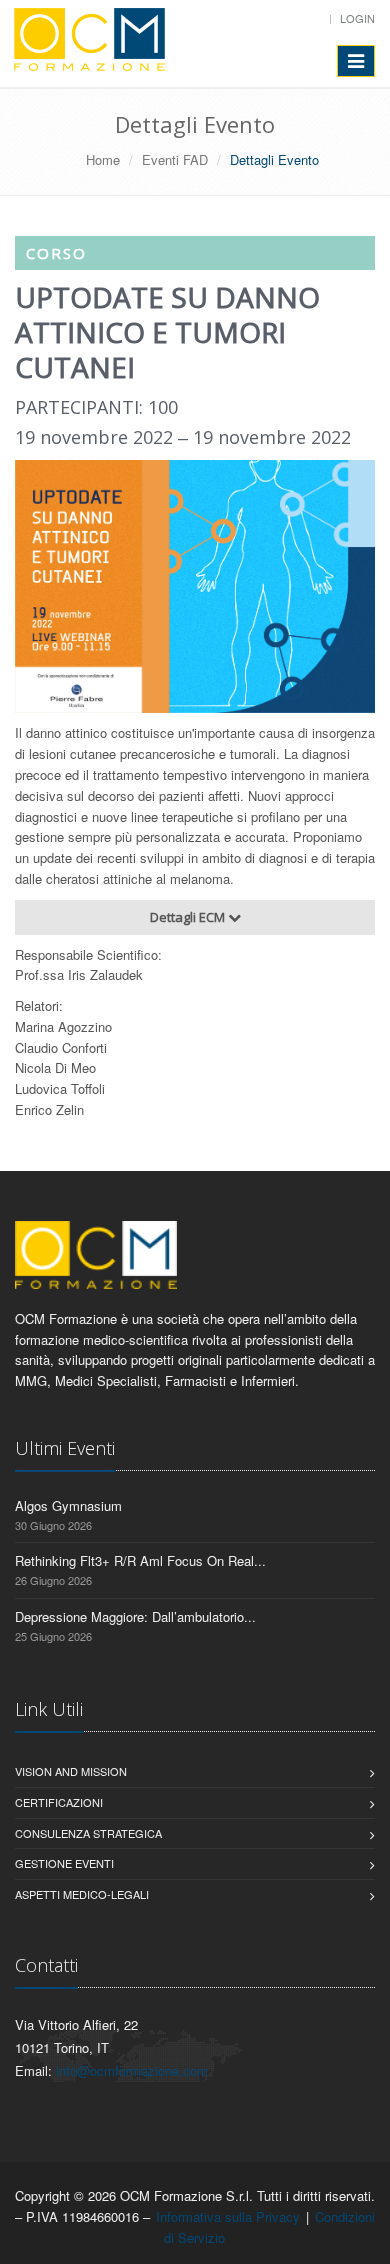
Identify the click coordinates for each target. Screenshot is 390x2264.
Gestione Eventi (64, 1863)
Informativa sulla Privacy (228, 2216)
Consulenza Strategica (88, 1833)
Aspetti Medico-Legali (82, 1894)
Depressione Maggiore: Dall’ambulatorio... (135, 1616)
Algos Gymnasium (68, 1505)
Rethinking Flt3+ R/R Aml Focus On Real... (140, 1560)
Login (357, 18)
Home (103, 159)
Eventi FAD (175, 159)
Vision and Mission (71, 1771)
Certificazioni (59, 1802)
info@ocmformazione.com (132, 2070)
